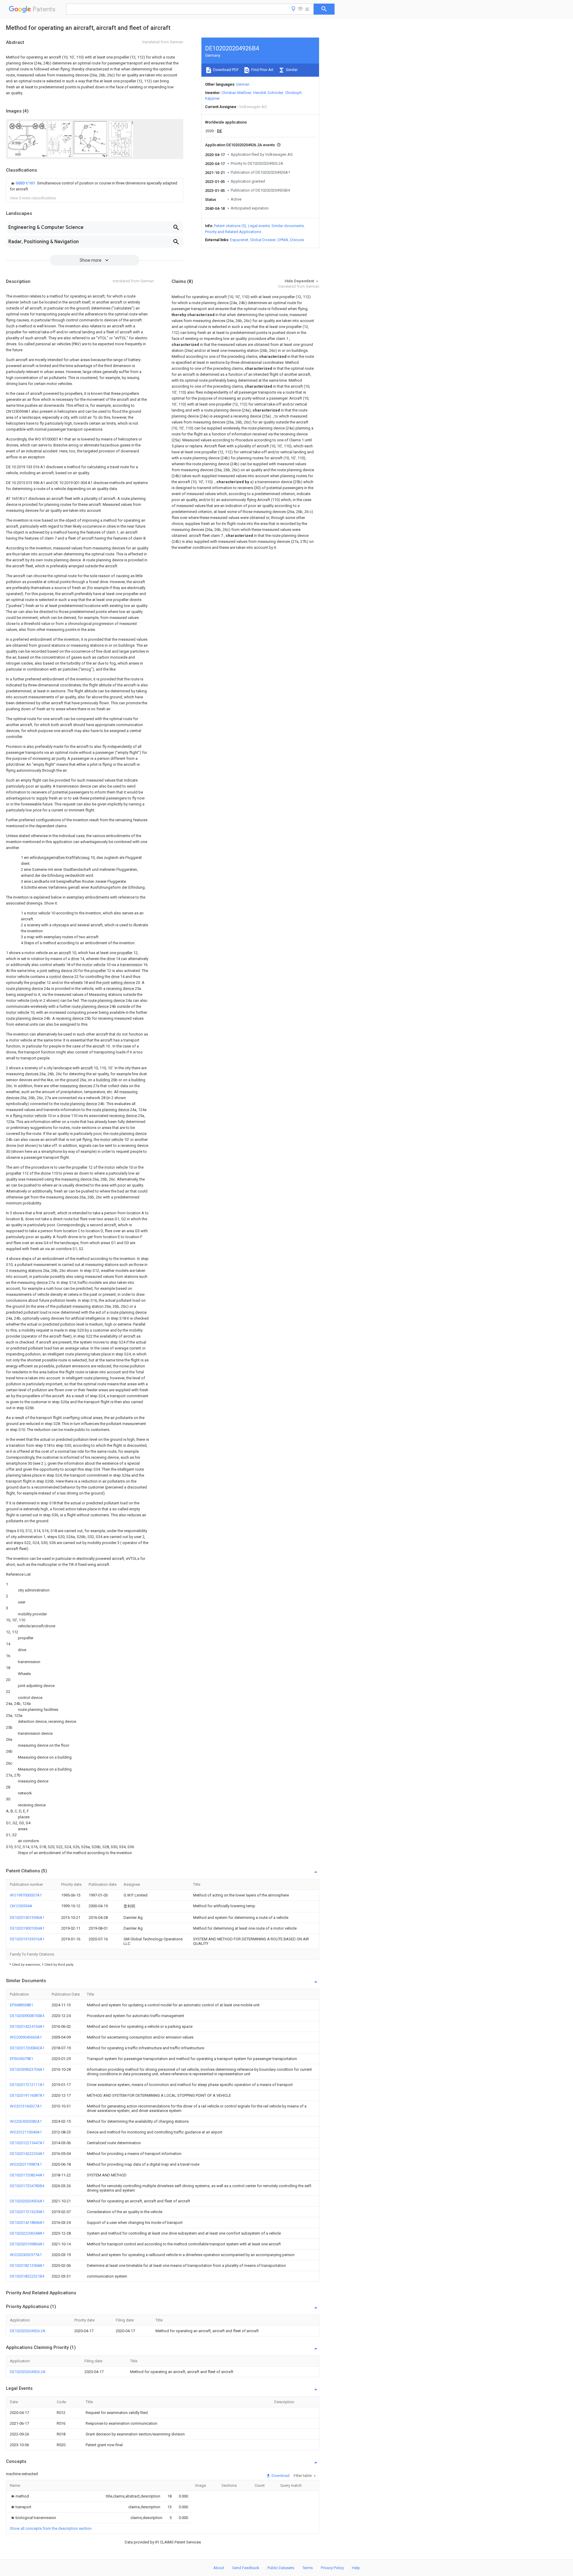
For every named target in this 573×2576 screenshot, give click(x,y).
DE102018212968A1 (27, 2265)
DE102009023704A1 (27, 2069)
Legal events (259, 226)
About (219, 2568)
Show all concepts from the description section (51, 2528)
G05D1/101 (26, 183)
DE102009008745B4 (27, 2016)
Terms (308, 2568)
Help (356, 2568)
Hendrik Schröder (268, 93)
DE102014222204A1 (27, 2154)
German (243, 84)
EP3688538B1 (21, 2005)
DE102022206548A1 (27, 2233)
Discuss (297, 240)
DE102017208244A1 (27, 2175)
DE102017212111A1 (27, 2085)
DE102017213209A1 (27, 2212)
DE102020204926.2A (28, 2331)
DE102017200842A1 (27, 2048)
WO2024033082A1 (26, 2121)
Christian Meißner (236, 93)
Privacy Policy (332, 2568)
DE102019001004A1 (27, 1928)
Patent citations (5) (230, 226)
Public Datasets (281, 2568)
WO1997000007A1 (26, 1895)
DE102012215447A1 (27, 2143)
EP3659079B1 (21, 2059)
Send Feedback (246, 2568)
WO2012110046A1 (26, 2132)
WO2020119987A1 (26, 2164)
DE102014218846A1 (27, 2223)
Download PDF (225, 70)
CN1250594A (21, 1906)
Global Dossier (263, 240)
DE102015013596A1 (27, 1918)
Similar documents (288, 226)
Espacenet (239, 240)
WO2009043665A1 (26, 2037)
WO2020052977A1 (26, 2255)
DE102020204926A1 (27, 2201)
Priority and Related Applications (233, 232)
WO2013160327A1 (26, 2106)
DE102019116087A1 (27, 2095)
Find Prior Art (262, 70)
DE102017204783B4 (27, 2186)
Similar (291, 70)
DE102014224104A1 (27, 2026)
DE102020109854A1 (27, 2244)
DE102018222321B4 (27, 2276)
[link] (95, 186)
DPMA (283, 240)
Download (280, 2476)
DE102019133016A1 (27, 1939)
